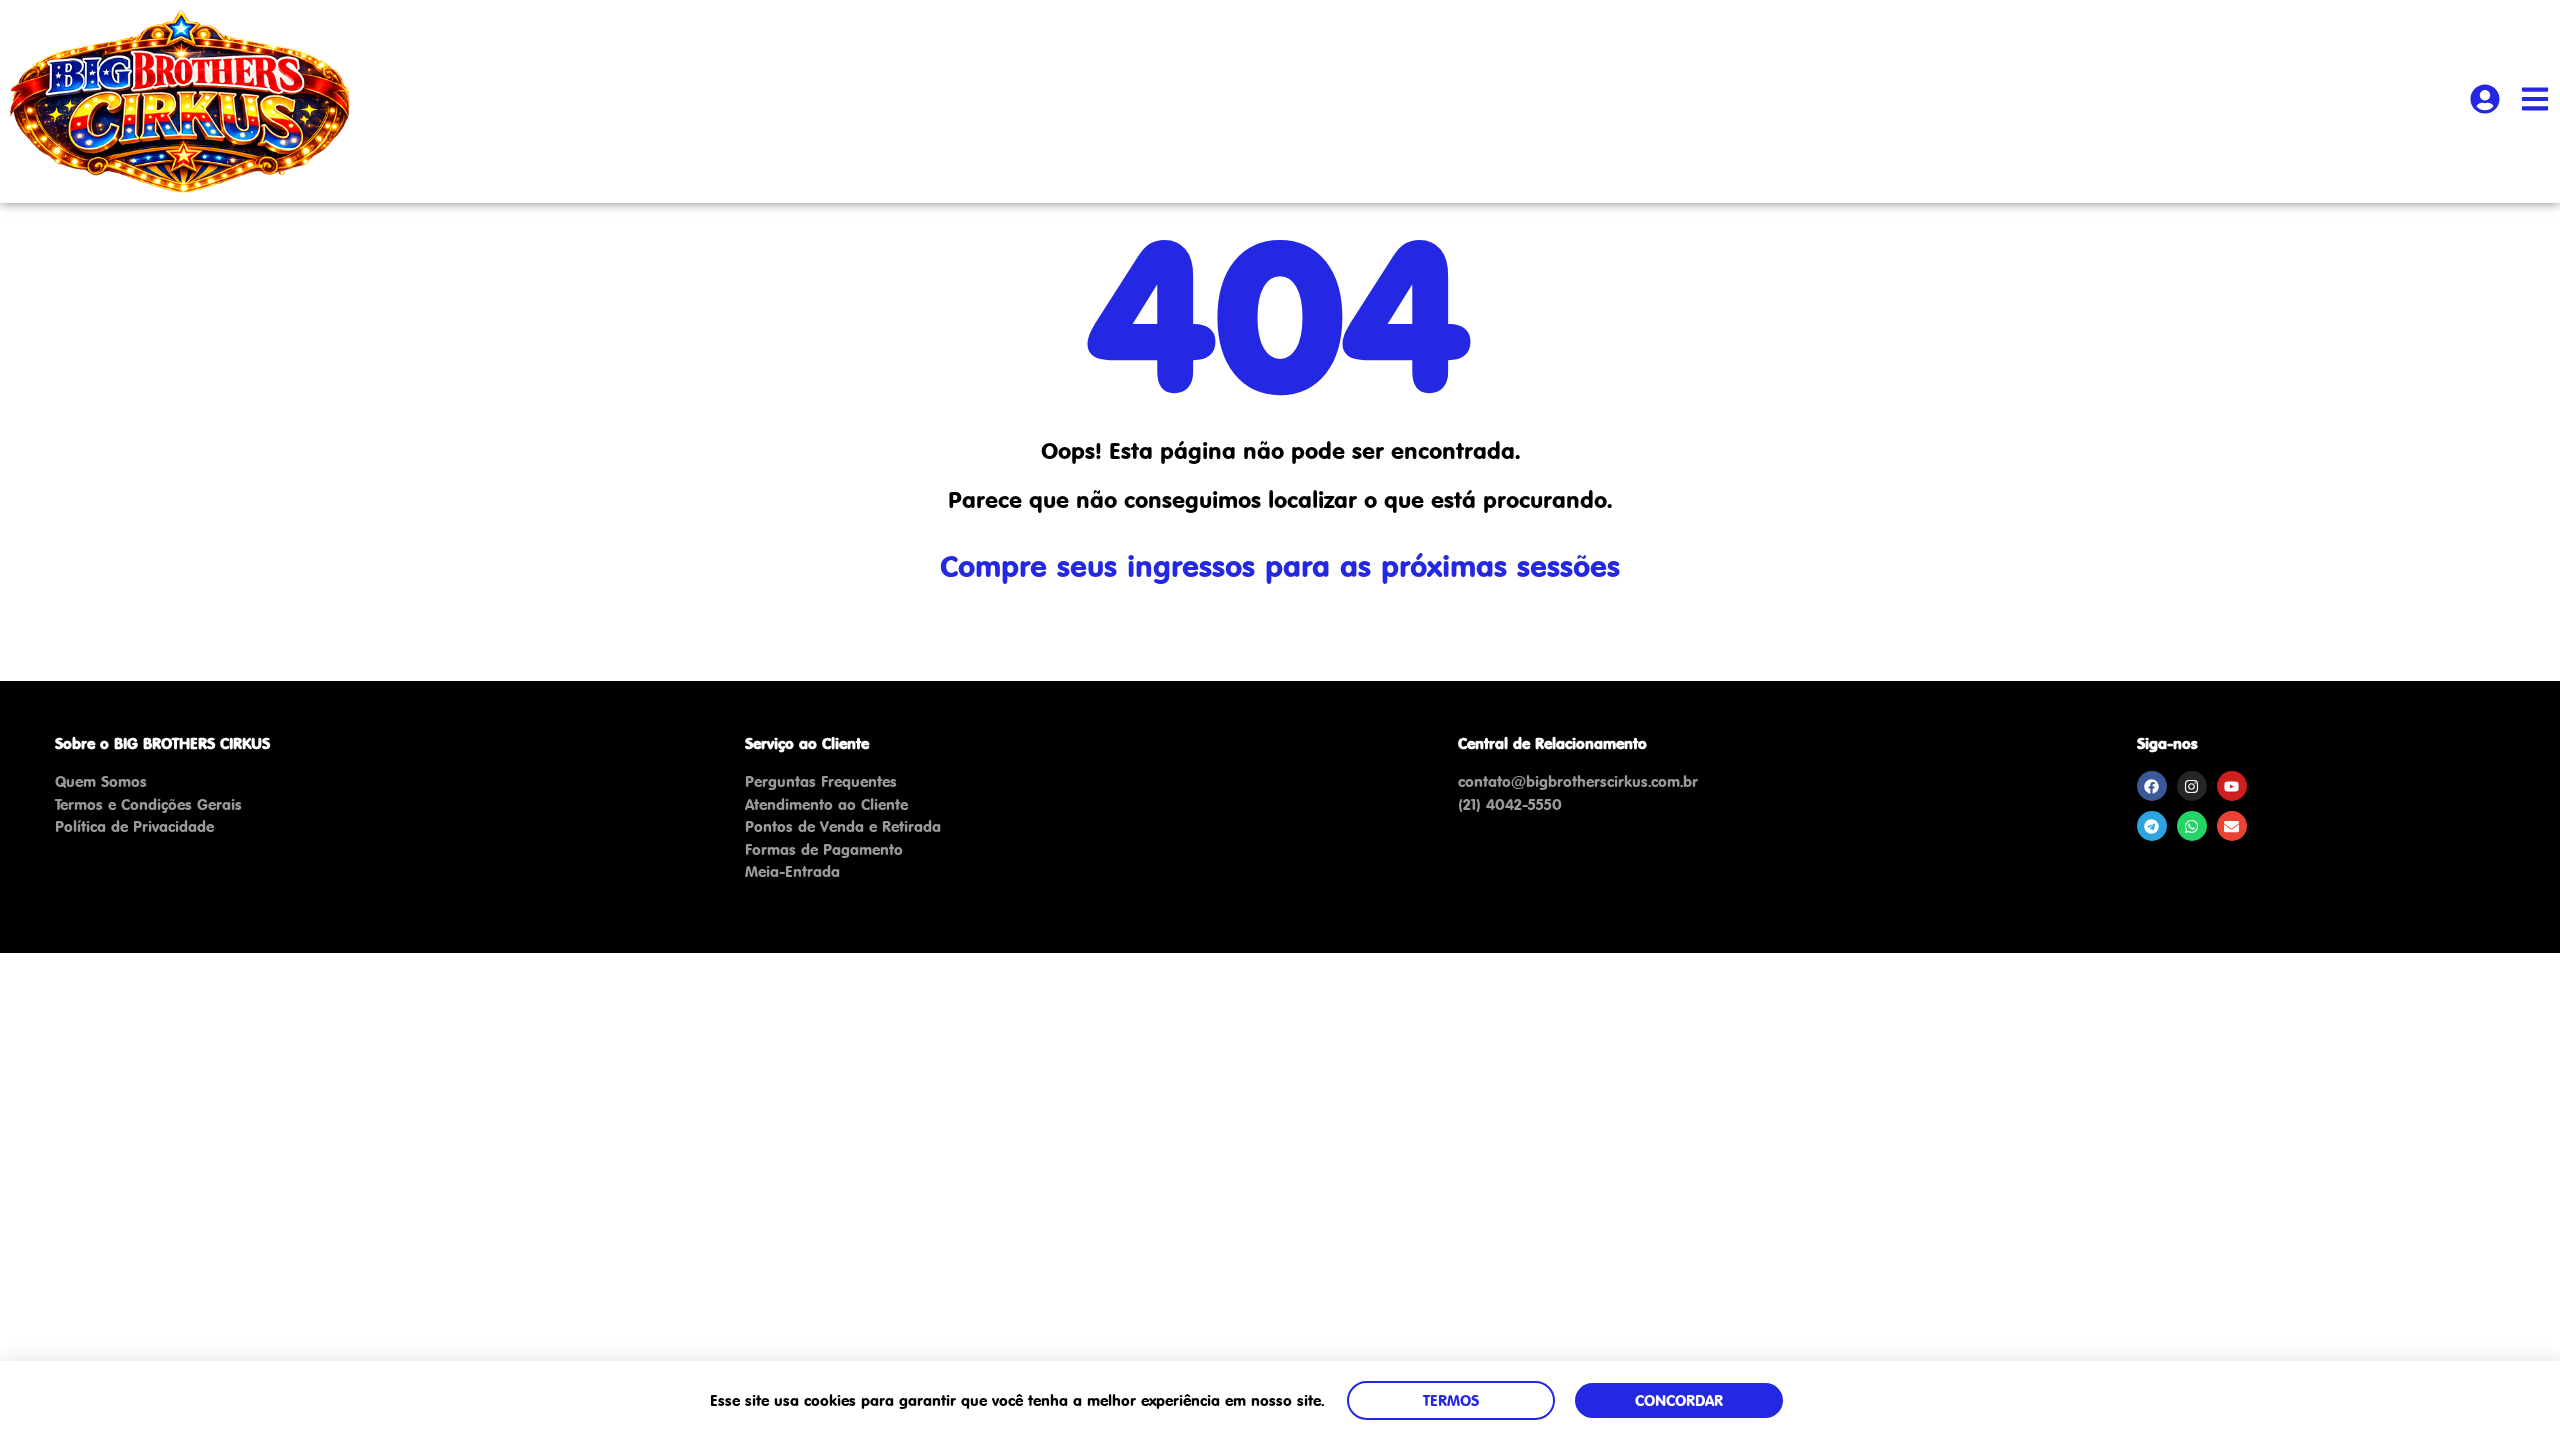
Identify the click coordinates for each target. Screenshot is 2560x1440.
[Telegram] (2152, 826)
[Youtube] (2232, 786)
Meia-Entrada (792, 871)
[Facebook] (2152, 786)
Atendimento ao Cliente (826, 804)
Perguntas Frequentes (821, 781)
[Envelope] (2232, 826)
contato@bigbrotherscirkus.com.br (1578, 781)
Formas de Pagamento (824, 849)
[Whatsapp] (2192, 826)
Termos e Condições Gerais (148, 804)
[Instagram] (2192, 786)
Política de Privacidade (134, 826)
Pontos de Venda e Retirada (843, 826)
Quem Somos (101, 781)
